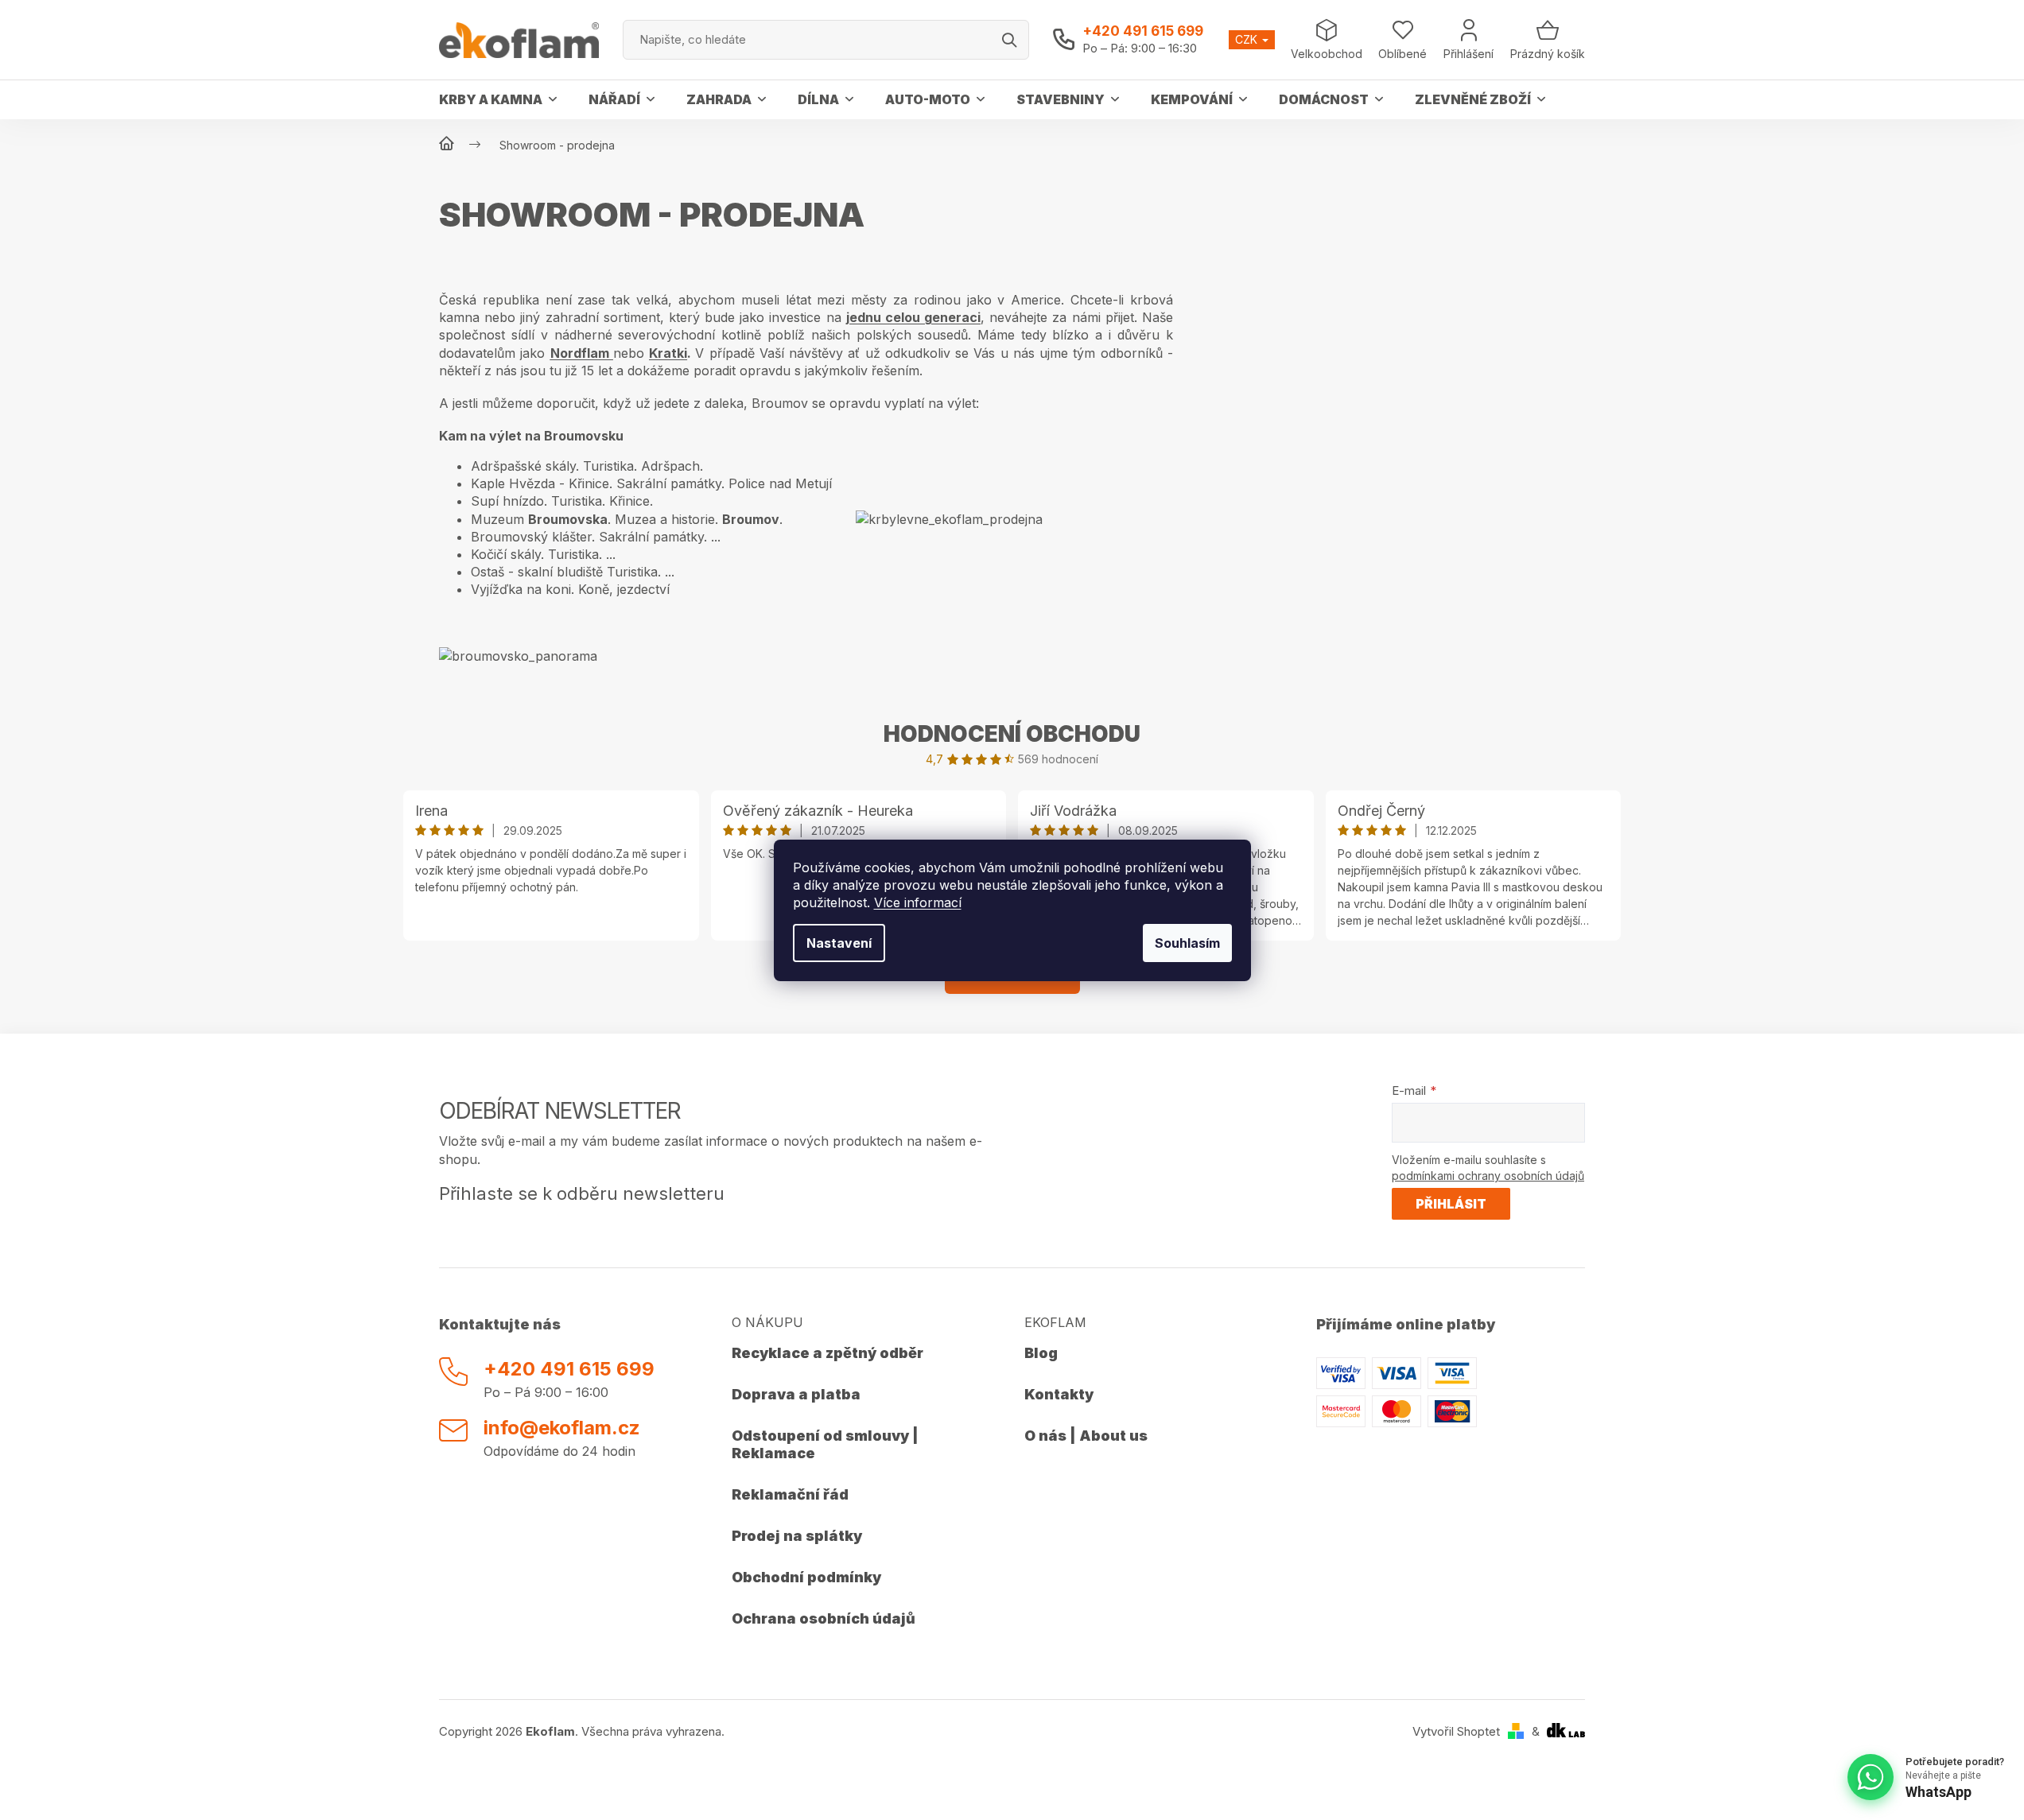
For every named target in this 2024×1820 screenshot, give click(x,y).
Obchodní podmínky (806, 1577)
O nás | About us (1086, 1436)
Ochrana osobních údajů (824, 1618)
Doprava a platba (796, 1394)
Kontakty (1059, 1394)
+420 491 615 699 (1143, 31)
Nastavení (839, 943)
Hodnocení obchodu (1012, 734)
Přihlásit (1451, 1204)
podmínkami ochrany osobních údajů (1488, 1176)
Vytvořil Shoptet (1456, 1731)
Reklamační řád (790, 1494)
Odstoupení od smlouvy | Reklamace (825, 1444)
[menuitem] (498, 99)
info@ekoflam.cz (562, 1428)
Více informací (918, 902)
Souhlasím (1187, 943)
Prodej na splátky (797, 1536)
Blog (1041, 1353)
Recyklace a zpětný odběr (827, 1353)
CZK (1248, 39)
